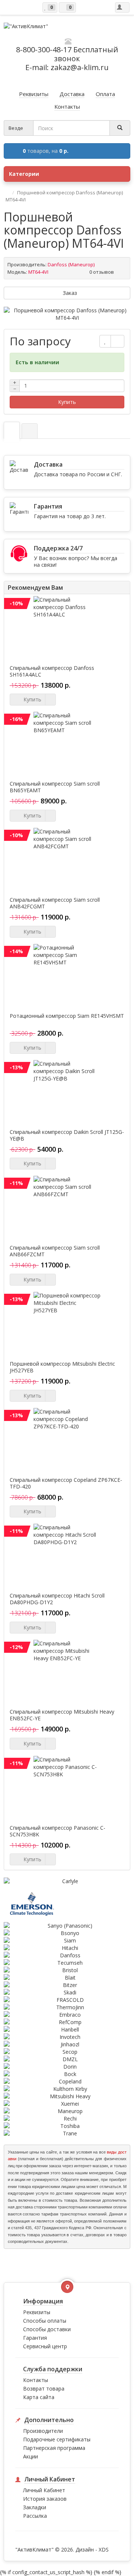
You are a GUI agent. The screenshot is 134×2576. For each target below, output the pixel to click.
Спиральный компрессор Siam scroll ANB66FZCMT (55, 1251)
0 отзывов (102, 272)
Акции (31, 2456)
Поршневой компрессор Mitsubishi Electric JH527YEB (62, 1367)
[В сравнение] (117, 341)
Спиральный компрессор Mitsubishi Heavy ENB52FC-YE (62, 1715)
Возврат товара (44, 2389)
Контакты (36, 2380)
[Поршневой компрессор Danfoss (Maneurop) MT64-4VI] (67, 314)
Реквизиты (37, 2312)
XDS (104, 2549)
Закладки (35, 2507)
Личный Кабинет (44, 2490)
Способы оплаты (45, 2321)
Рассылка (35, 2516)
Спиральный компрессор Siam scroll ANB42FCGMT (55, 903)
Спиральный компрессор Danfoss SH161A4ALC (52, 671)
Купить (67, 402)
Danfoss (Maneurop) (71, 264)
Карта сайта (39, 2397)
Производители (43, 2431)
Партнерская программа (54, 2448)
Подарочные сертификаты (57, 2439)
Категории (24, 174)
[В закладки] (105, 341)
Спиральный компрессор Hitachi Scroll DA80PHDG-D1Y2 (57, 1599)
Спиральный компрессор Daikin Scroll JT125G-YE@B (67, 1135)
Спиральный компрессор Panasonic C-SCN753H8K (58, 1831)
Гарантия (35, 2338)
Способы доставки (47, 2329)
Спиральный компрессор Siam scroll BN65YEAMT (55, 787)
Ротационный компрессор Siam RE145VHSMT (67, 1016)
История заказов (45, 2499)
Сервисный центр (45, 2346)
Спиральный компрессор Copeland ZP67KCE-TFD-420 (66, 1483)
